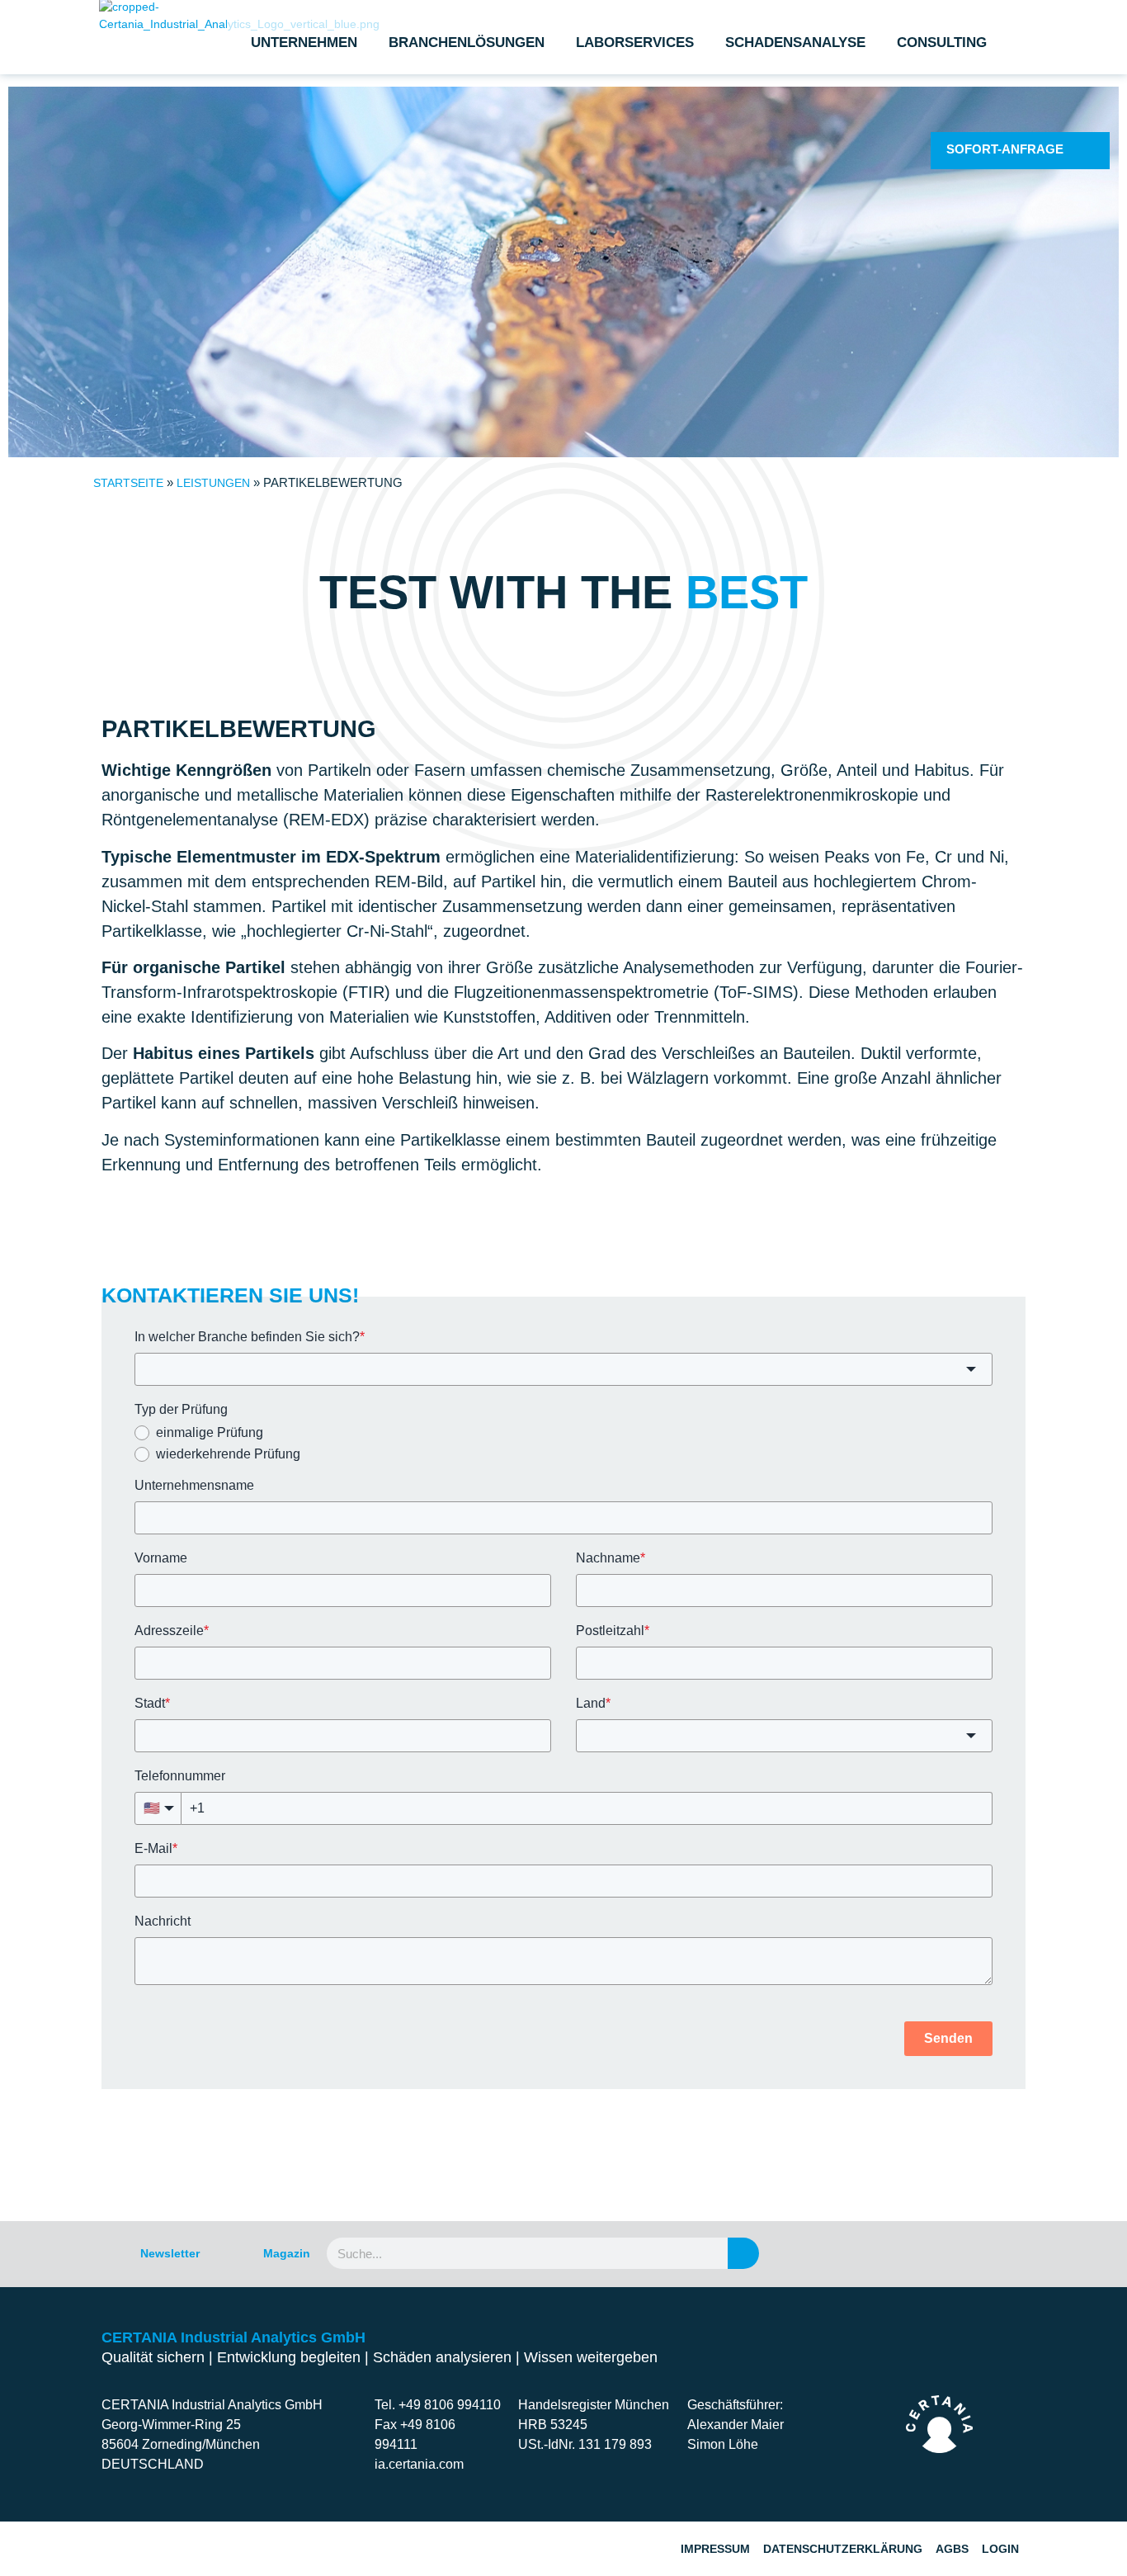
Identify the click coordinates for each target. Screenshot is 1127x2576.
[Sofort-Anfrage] (1085, 150)
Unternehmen (304, 43)
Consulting (942, 43)
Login (1000, 2549)
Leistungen (213, 483)
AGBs (952, 2549)
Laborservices (635, 43)
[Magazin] (233, 2253)
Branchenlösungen (467, 43)
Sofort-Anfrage (1005, 149)
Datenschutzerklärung (843, 2549)
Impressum (715, 2549)
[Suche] (743, 2253)
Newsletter (170, 2253)
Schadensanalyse (795, 43)
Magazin (287, 2253)
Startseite (128, 483)
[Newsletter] (111, 2253)
